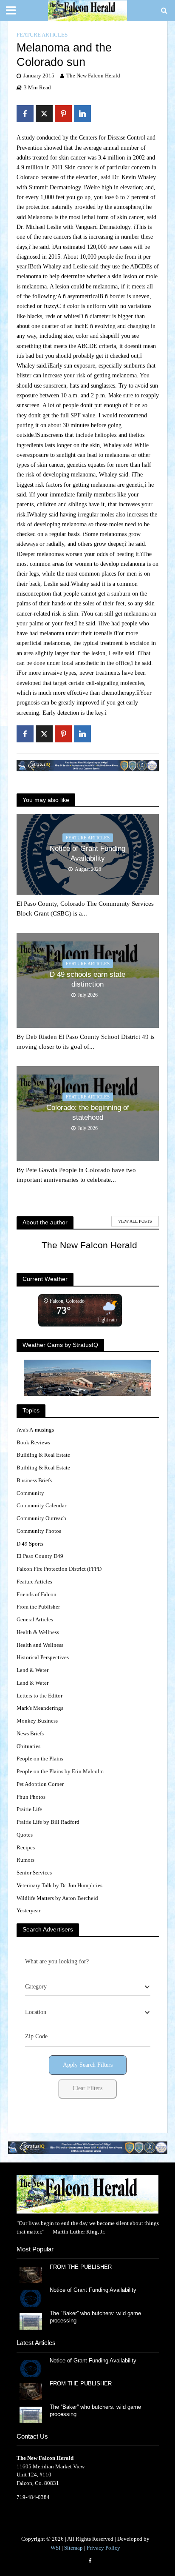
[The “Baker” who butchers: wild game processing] (31, 2321)
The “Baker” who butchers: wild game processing (95, 2317)
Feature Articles (42, 35)
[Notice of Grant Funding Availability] (31, 2298)
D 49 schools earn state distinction (87, 979)
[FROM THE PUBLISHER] (31, 2275)
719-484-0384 (33, 2497)
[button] (88, 2148)
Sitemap (73, 2548)
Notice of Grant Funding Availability (87, 853)
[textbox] (36, 1987)
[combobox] (88, 1987)
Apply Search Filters (88, 2065)
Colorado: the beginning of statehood (88, 1112)
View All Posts (135, 1221)
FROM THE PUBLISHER (82, 2267)
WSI (55, 2548)
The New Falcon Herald (93, 76)
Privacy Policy (103, 2548)
